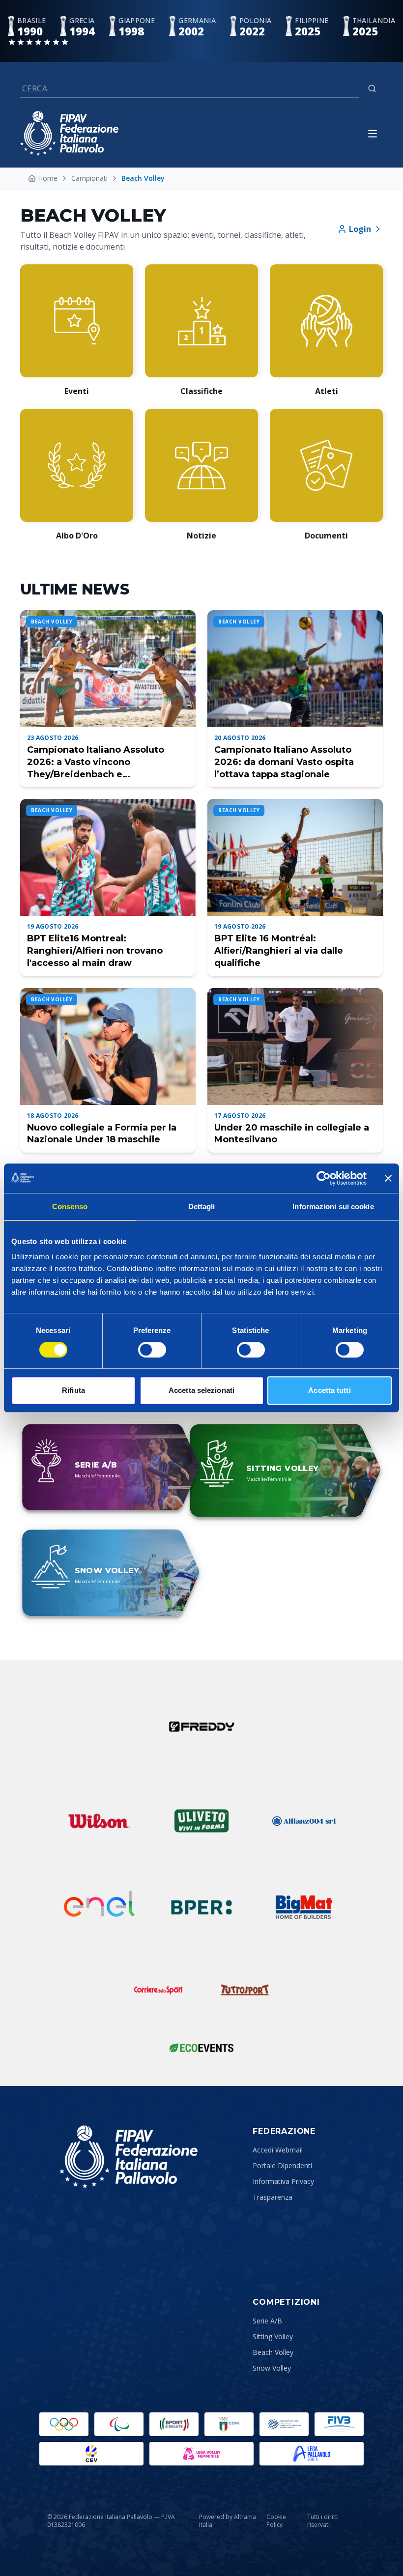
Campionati (89, 178)
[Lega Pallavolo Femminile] (201, 2454)
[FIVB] (339, 2424)
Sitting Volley (273, 2336)
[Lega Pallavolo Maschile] (312, 2454)
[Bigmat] (304, 1907)
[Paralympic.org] (119, 2424)
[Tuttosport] (245, 1990)
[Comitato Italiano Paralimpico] (284, 2424)
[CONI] (229, 2424)
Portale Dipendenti (282, 2166)
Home (48, 178)
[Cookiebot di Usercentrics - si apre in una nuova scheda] (324, 1178)
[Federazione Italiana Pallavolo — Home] (69, 133)
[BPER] (201, 1907)
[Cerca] (372, 88)
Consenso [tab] (70, 1206)
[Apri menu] (373, 134)
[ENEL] (99, 1907)
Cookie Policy (276, 2521)
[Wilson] (99, 1821)
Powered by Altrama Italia (228, 2521)
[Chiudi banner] (388, 1178)
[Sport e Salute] (174, 2424)
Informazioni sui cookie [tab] (333, 1206)
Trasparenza (273, 2197)
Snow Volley (272, 2368)
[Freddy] (201, 1727)
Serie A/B (267, 2321)
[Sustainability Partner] (201, 2048)
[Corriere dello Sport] (158, 1990)
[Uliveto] (201, 1821)
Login (360, 229)
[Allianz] (304, 1821)
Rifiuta (73, 1390)
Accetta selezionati (201, 1390)
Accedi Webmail (278, 2150)
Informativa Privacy (283, 2181)
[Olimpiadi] (64, 2424)
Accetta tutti (329, 1390)
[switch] (152, 1350)
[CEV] (91, 2454)
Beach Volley (273, 2352)
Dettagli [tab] (202, 1206)
